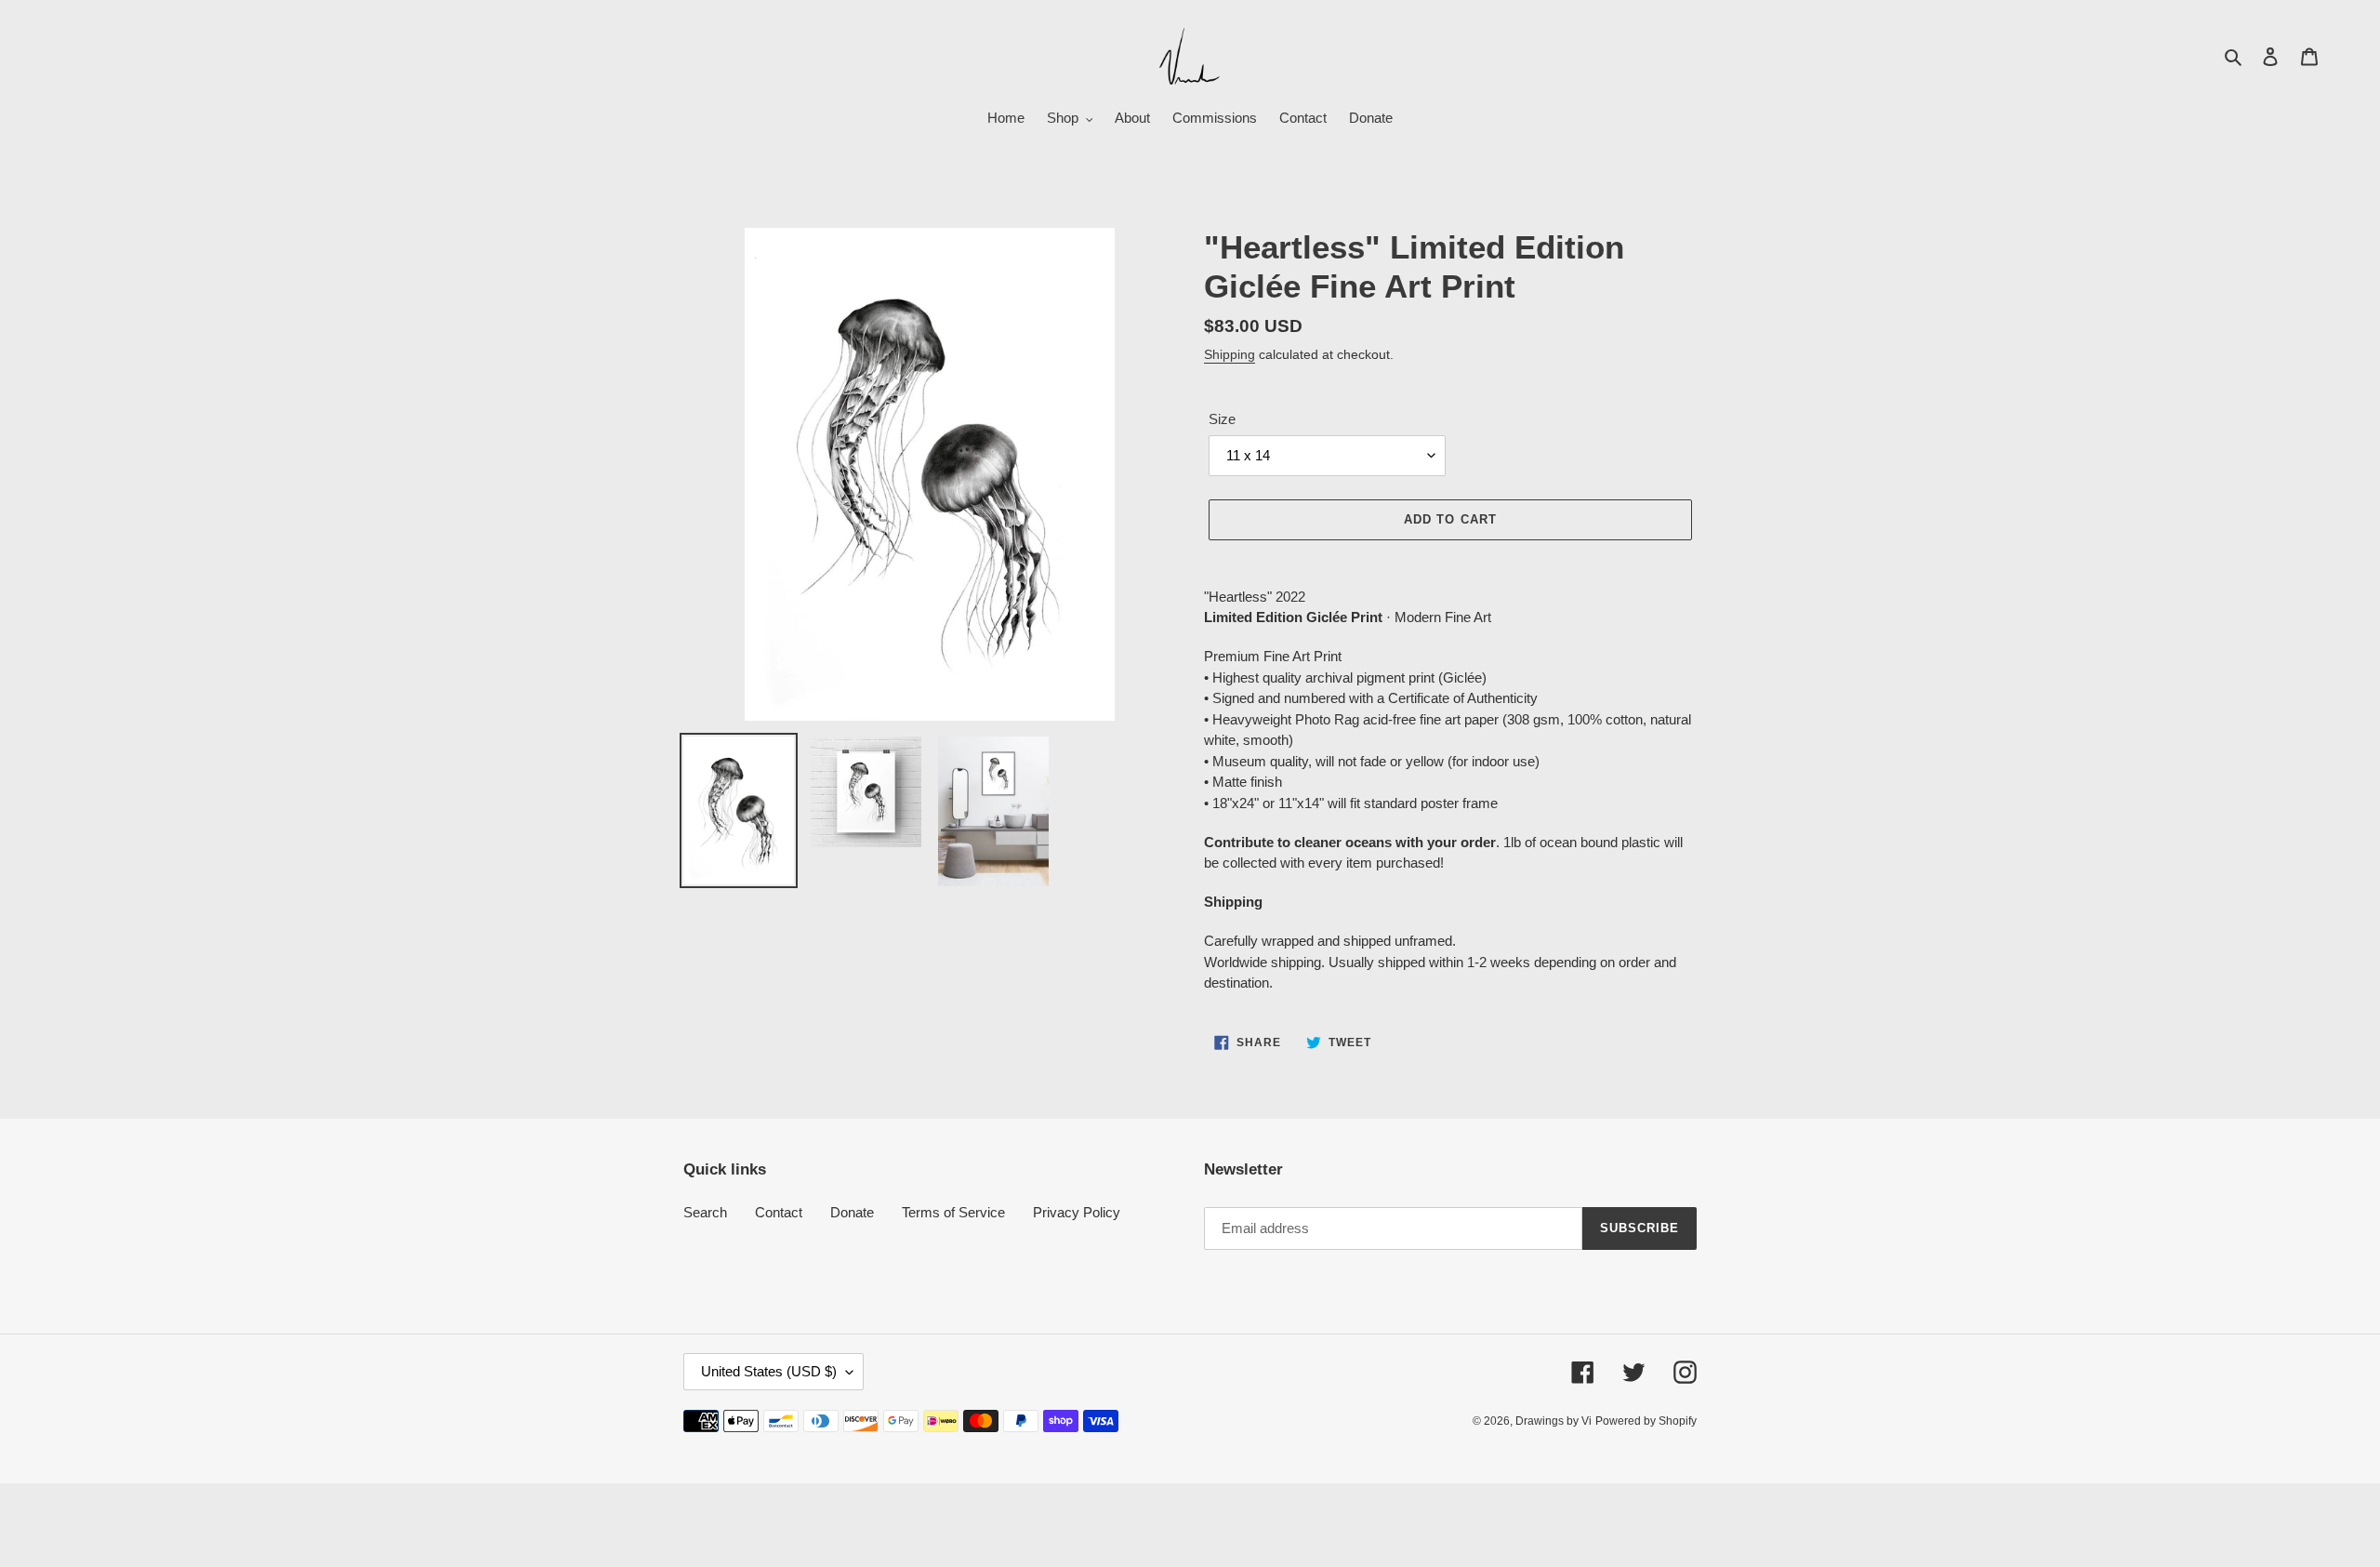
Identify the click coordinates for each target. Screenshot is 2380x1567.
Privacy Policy (1077, 1212)
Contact (779, 1212)
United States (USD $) (769, 1371)
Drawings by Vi (1554, 1421)
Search (705, 1212)
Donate (852, 1212)
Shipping (1230, 354)
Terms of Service (953, 1212)
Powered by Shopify (1646, 1421)
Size (1222, 419)
